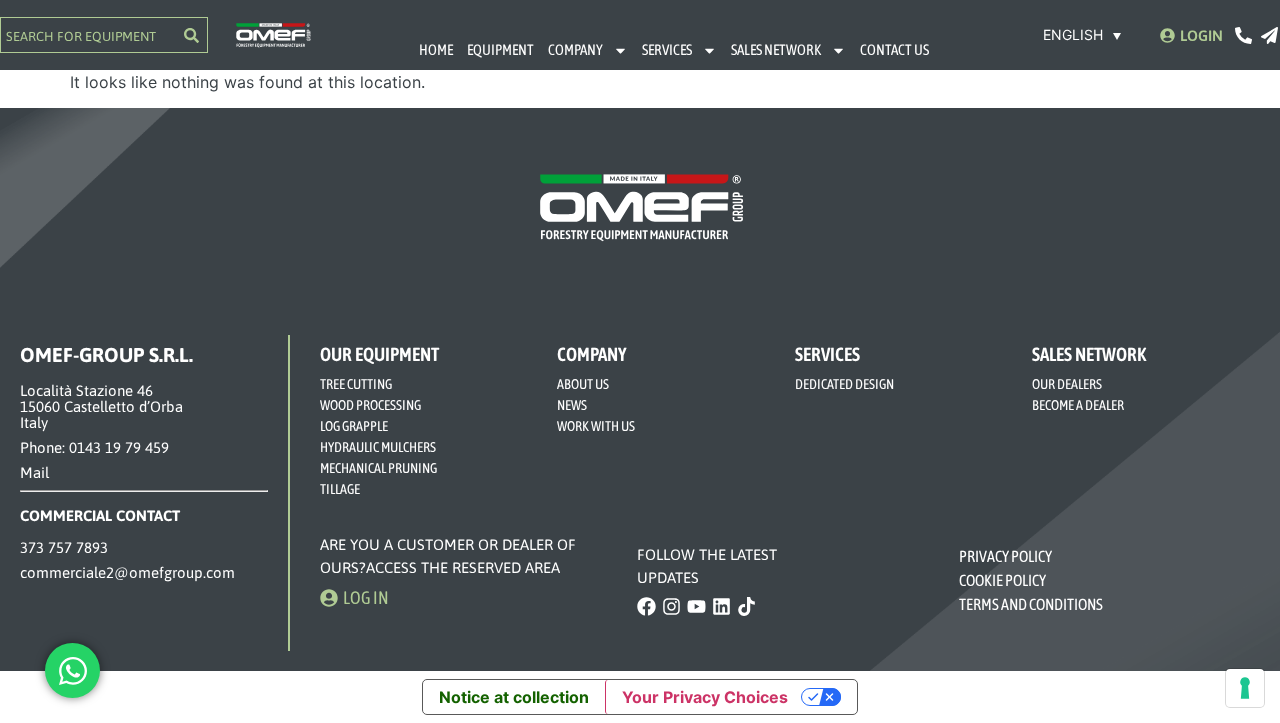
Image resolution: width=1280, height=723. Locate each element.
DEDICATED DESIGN (844, 384)
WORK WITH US (596, 426)
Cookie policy (1002, 580)
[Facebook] (646, 606)
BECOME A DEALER (1078, 405)
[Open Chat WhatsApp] (72, 670)
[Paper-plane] (1269, 35)
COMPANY (575, 49)
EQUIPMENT (500, 49)
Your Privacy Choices (705, 697)
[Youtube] (696, 606)
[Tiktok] (746, 606)
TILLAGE (340, 489)
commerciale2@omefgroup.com (127, 572)
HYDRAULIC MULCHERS (378, 447)
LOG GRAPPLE (354, 426)
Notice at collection (514, 697)
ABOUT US (583, 384)
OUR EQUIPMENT (379, 354)
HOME (436, 49)
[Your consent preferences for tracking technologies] (1245, 688)
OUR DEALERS (1067, 384)
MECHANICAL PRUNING (378, 468)
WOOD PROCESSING (370, 405)
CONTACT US (894, 49)
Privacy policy (1005, 556)
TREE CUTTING (356, 384)
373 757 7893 (64, 547)
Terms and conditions (1031, 604)
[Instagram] (671, 606)
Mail (34, 472)
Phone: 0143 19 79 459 (94, 447)
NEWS (572, 405)
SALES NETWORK (776, 49)
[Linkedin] (721, 606)
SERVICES (667, 49)
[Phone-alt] (1243, 35)
